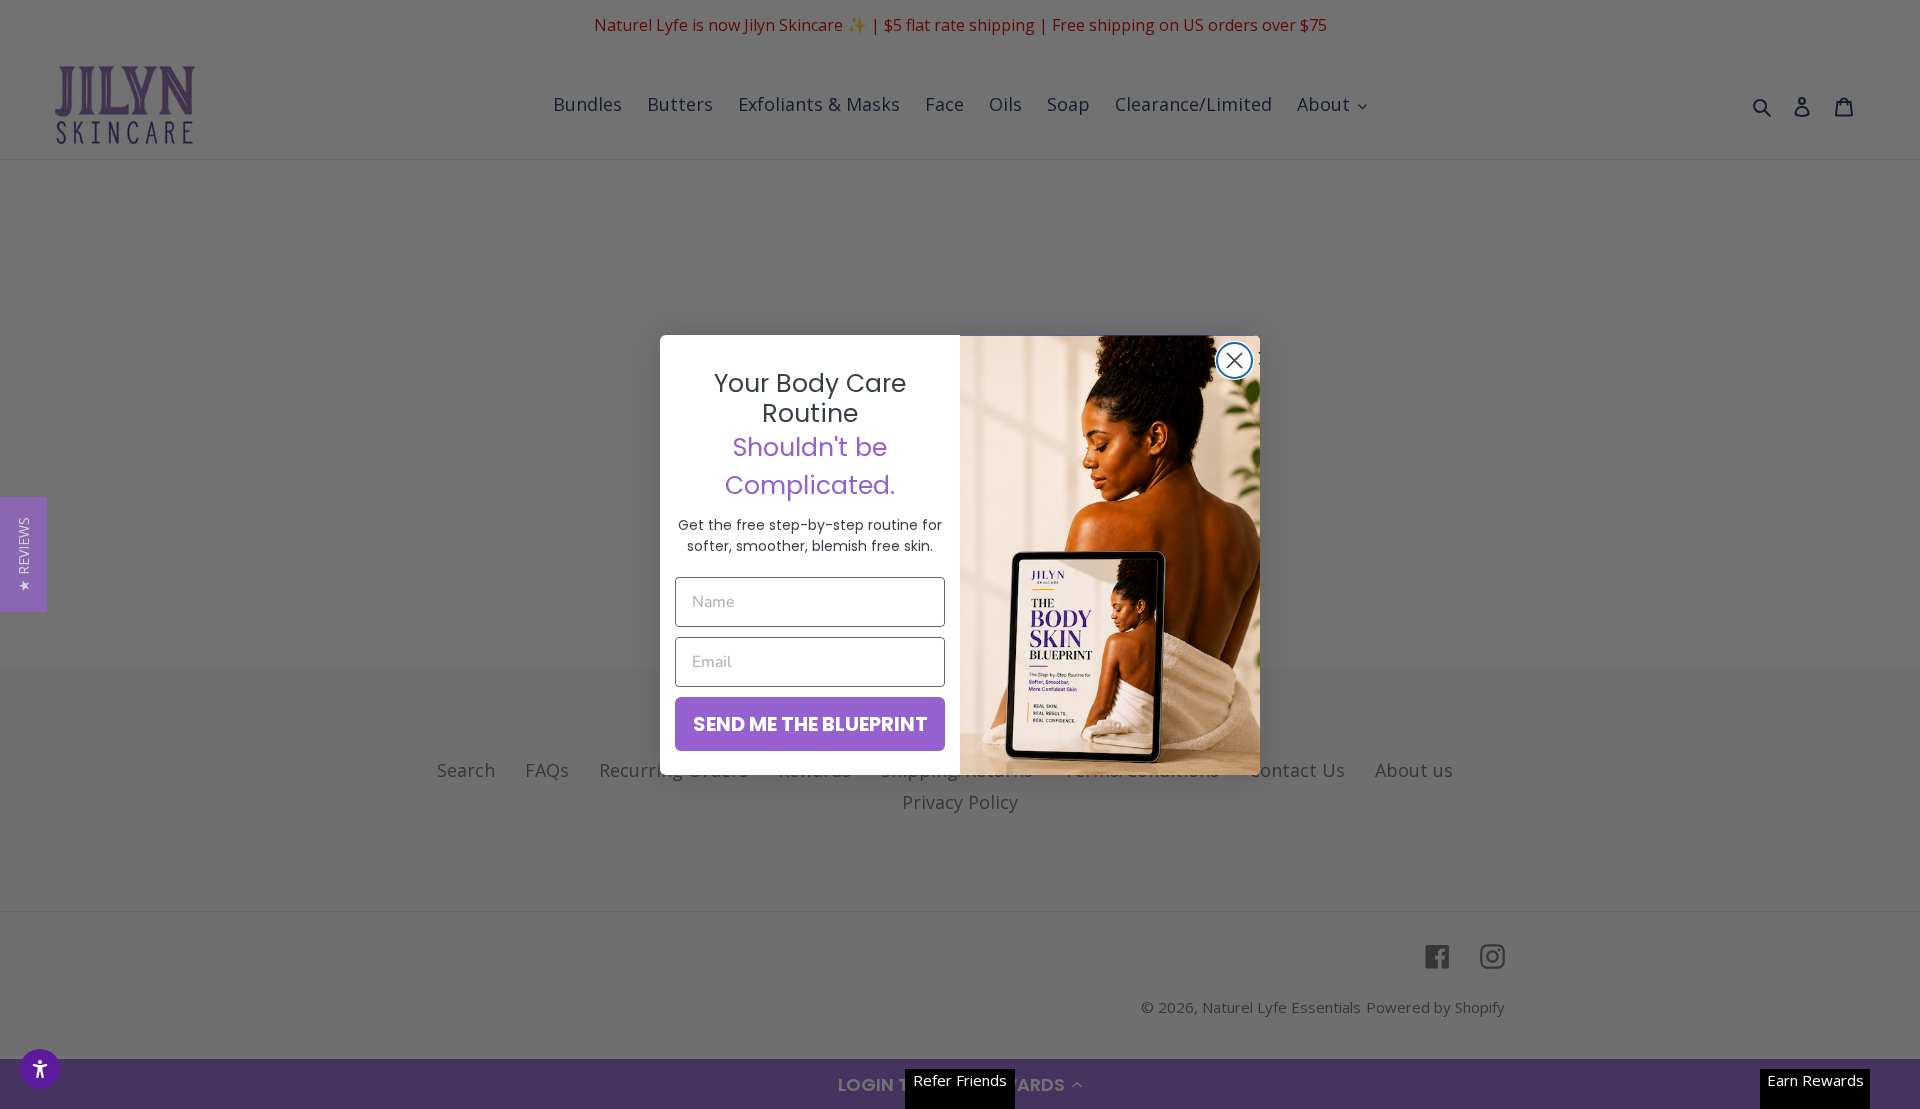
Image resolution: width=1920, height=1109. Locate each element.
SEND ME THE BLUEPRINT (810, 724)
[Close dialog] (1234, 360)
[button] (23, 554)
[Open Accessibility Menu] (40, 1069)
